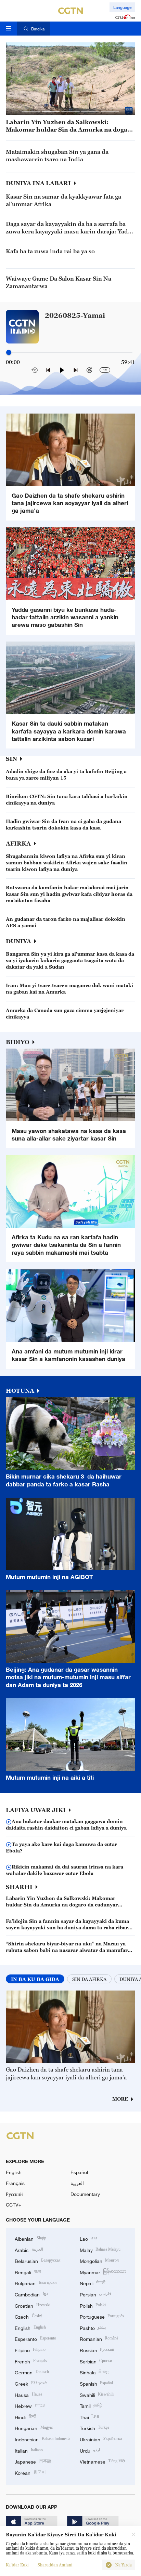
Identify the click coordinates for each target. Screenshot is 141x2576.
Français (15, 2183)
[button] (31, 112)
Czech (28, 2316)
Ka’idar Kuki (17, 2565)
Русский (14, 2194)
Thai (89, 2417)
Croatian (33, 2305)
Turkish (95, 2427)
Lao (89, 2238)
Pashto (93, 2327)
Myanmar (103, 2272)
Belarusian (38, 2260)
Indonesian (42, 2439)
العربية (77, 2183)
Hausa (28, 2394)
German (32, 2372)
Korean (30, 2472)
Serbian (96, 2361)
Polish (93, 2305)
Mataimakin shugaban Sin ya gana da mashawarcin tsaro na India (57, 156)
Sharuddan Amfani (55, 2565)
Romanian (99, 2338)
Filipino (30, 2350)
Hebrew (30, 2405)
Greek (31, 2383)
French (31, 2361)
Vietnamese (102, 2461)
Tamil (91, 2405)
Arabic (29, 2249)
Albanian (30, 2238)
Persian (96, 2294)
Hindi (25, 2417)
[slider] (9, 352)
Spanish (97, 2383)
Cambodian (31, 2294)
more (120, 2099)
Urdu (90, 2450)
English (14, 2172)
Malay (100, 2249)
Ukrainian (101, 2439)
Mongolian (99, 2260)
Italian (29, 2450)
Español (79, 2172)
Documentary (85, 2194)
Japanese (33, 2461)
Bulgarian (36, 2283)
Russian (97, 2350)
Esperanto (35, 2338)
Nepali (93, 2283)
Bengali (28, 2272)
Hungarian (34, 2427)
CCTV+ (14, 2205)
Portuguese (102, 2316)
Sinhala (94, 2372)
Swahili (97, 2394)
